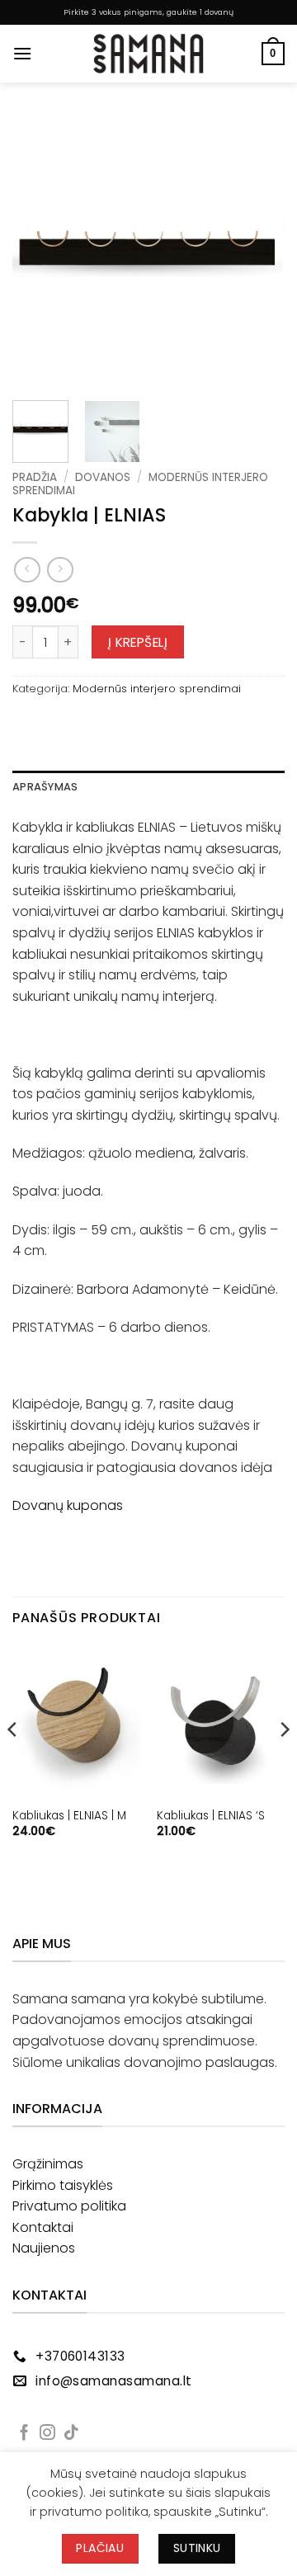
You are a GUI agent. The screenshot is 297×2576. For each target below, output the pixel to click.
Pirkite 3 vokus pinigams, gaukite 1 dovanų (148, 12)
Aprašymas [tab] (45, 787)
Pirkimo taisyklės (63, 2185)
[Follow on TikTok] (71, 2434)
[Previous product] (60, 570)
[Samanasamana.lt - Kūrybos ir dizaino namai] (148, 54)
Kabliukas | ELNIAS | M (69, 1816)
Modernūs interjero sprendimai (157, 689)
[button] (22, 53)
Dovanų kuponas (68, 1505)
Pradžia (35, 477)
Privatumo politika (69, 2206)
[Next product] (27, 570)
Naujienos (44, 2248)
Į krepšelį (138, 642)
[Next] (258, 252)
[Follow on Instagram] (47, 2434)
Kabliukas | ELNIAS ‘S (211, 1816)
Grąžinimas (48, 2164)
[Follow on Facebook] (24, 2434)
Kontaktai (43, 2227)
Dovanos (103, 477)
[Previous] (39, 252)
